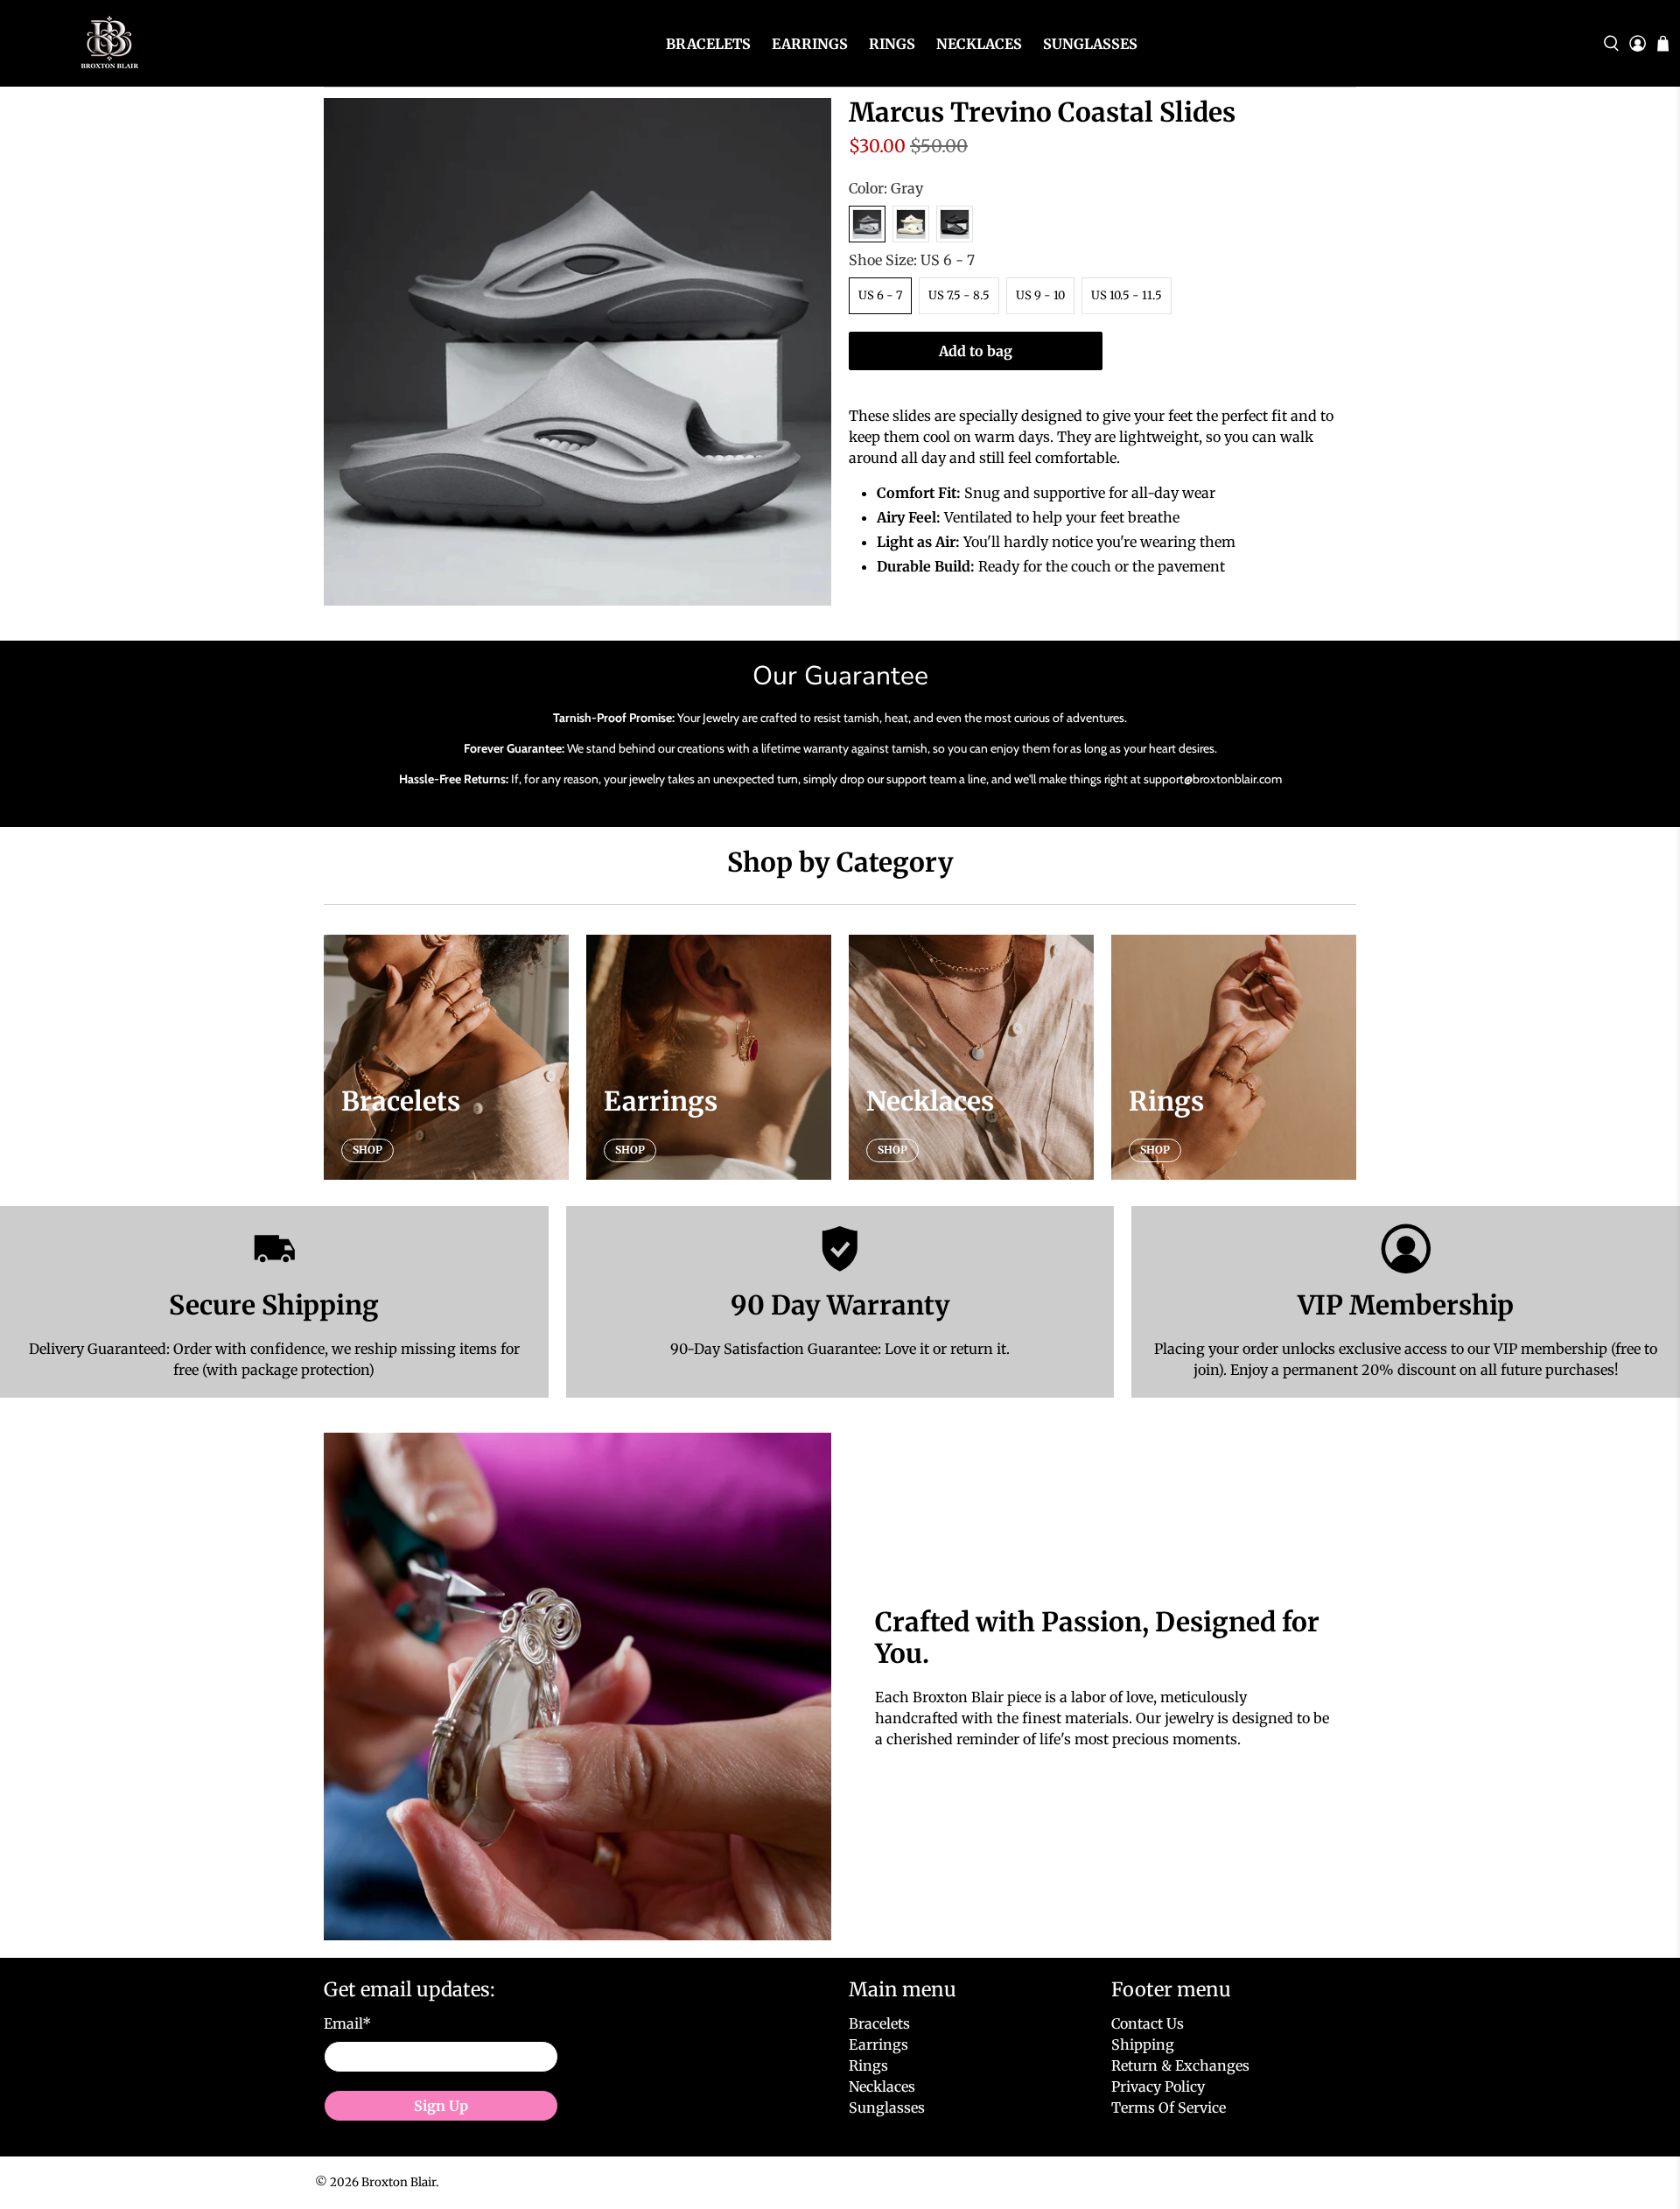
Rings (892, 44)
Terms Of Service (1169, 2107)
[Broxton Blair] (107, 43)
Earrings (810, 44)
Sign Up (441, 2106)
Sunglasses (1090, 44)
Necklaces (979, 44)
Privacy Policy (1158, 2086)
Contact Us (1148, 2023)
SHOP (367, 1150)
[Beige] (911, 224)
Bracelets (708, 44)
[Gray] (867, 224)
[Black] (955, 224)
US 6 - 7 (880, 295)
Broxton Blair (399, 2182)
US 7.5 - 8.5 (959, 295)
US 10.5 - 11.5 (1127, 295)
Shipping (1143, 2044)
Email (347, 2023)
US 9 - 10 (1040, 295)
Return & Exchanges (1180, 2065)
